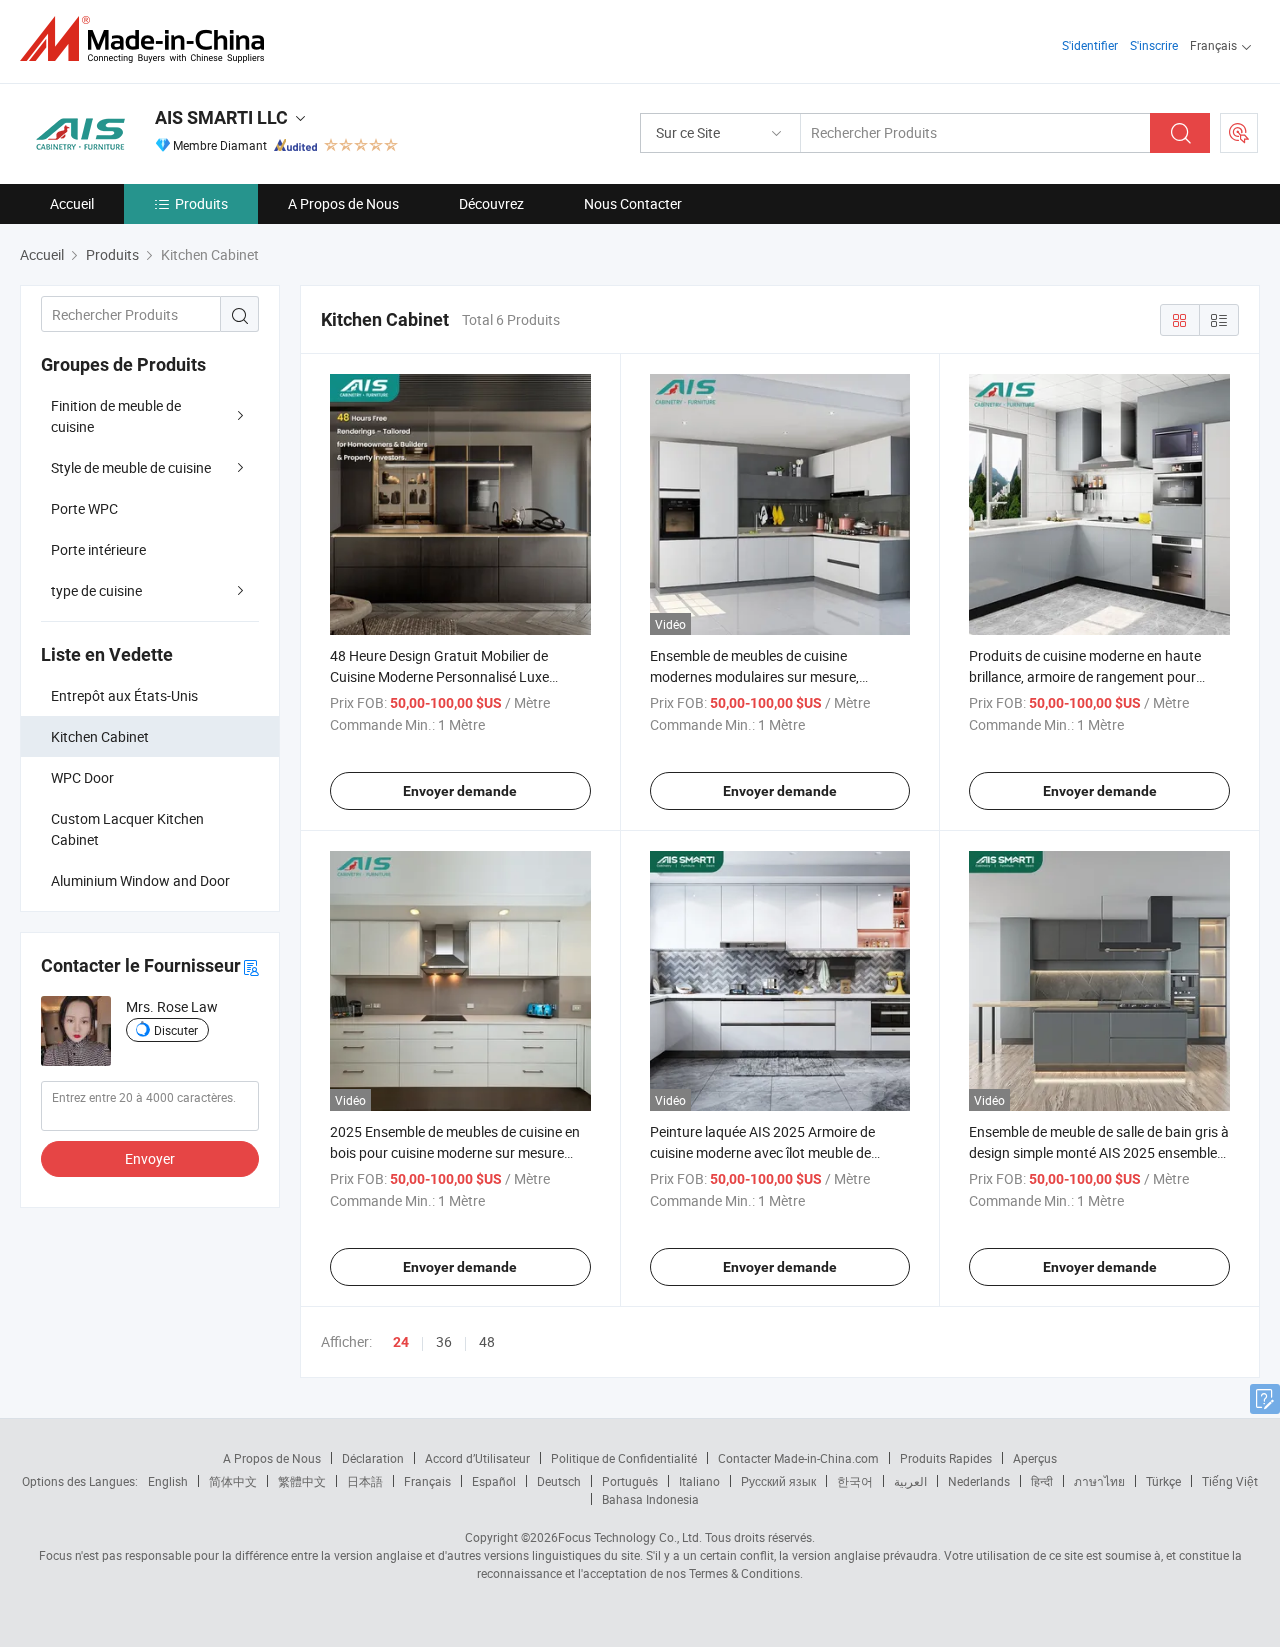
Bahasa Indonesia (650, 1499)
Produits (201, 203)
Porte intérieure (98, 549)
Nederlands (979, 1481)
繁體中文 (302, 1481)
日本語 (365, 1481)
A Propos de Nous (343, 203)
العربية (910, 1481)
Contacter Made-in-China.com (798, 1458)
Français (427, 1481)
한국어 (855, 1481)
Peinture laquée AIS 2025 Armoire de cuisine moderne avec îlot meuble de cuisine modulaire (762, 1152)
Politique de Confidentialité (624, 1458)
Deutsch (559, 1481)
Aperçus (1035, 1458)
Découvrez (491, 203)
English (168, 1481)
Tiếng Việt (1230, 1481)
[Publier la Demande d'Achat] (1239, 133)
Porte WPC (84, 508)
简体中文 (233, 1481)
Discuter (176, 1030)
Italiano (699, 1481)
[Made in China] (148, 39)
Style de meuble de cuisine (131, 467)
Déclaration (373, 1458)
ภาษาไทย (1099, 1481)
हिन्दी (1042, 1481)
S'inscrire (1154, 45)
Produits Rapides (946, 1458)
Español (494, 1481)
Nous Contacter (633, 203)
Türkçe (1163, 1481)
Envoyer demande (460, 791)
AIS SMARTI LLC (221, 117)
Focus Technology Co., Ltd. (630, 1537)
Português (630, 1481)
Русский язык (778, 1481)
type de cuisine (96, 590)
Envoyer (150, 1158)
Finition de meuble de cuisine (116, 416)
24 (401, 1342)
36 (444, 1341)
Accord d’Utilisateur (477, 1458)
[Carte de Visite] (251, 966)
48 (487, 1341)
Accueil (72, 203)
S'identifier (1090, 45)
